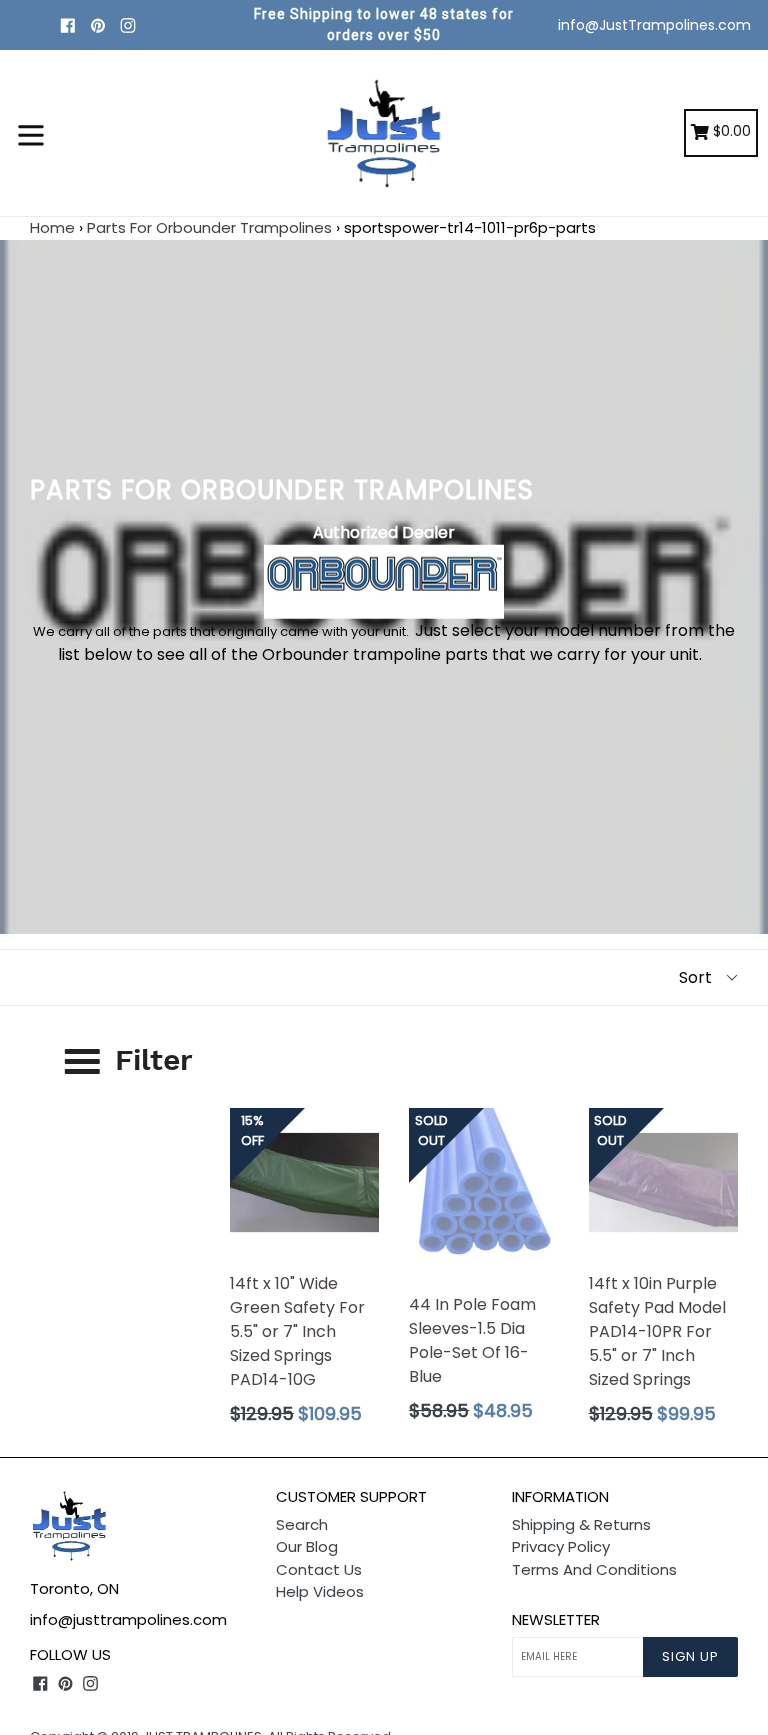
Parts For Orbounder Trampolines (209, 227)
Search (302, 1524)
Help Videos (320, 1591)
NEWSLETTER (556, 1620)
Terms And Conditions (594, 1569)
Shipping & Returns (581, 1524)
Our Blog (307, 1546)
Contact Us (319, 1569)
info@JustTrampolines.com (654, 25)
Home (52, 227)
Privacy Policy (561, 1546)
